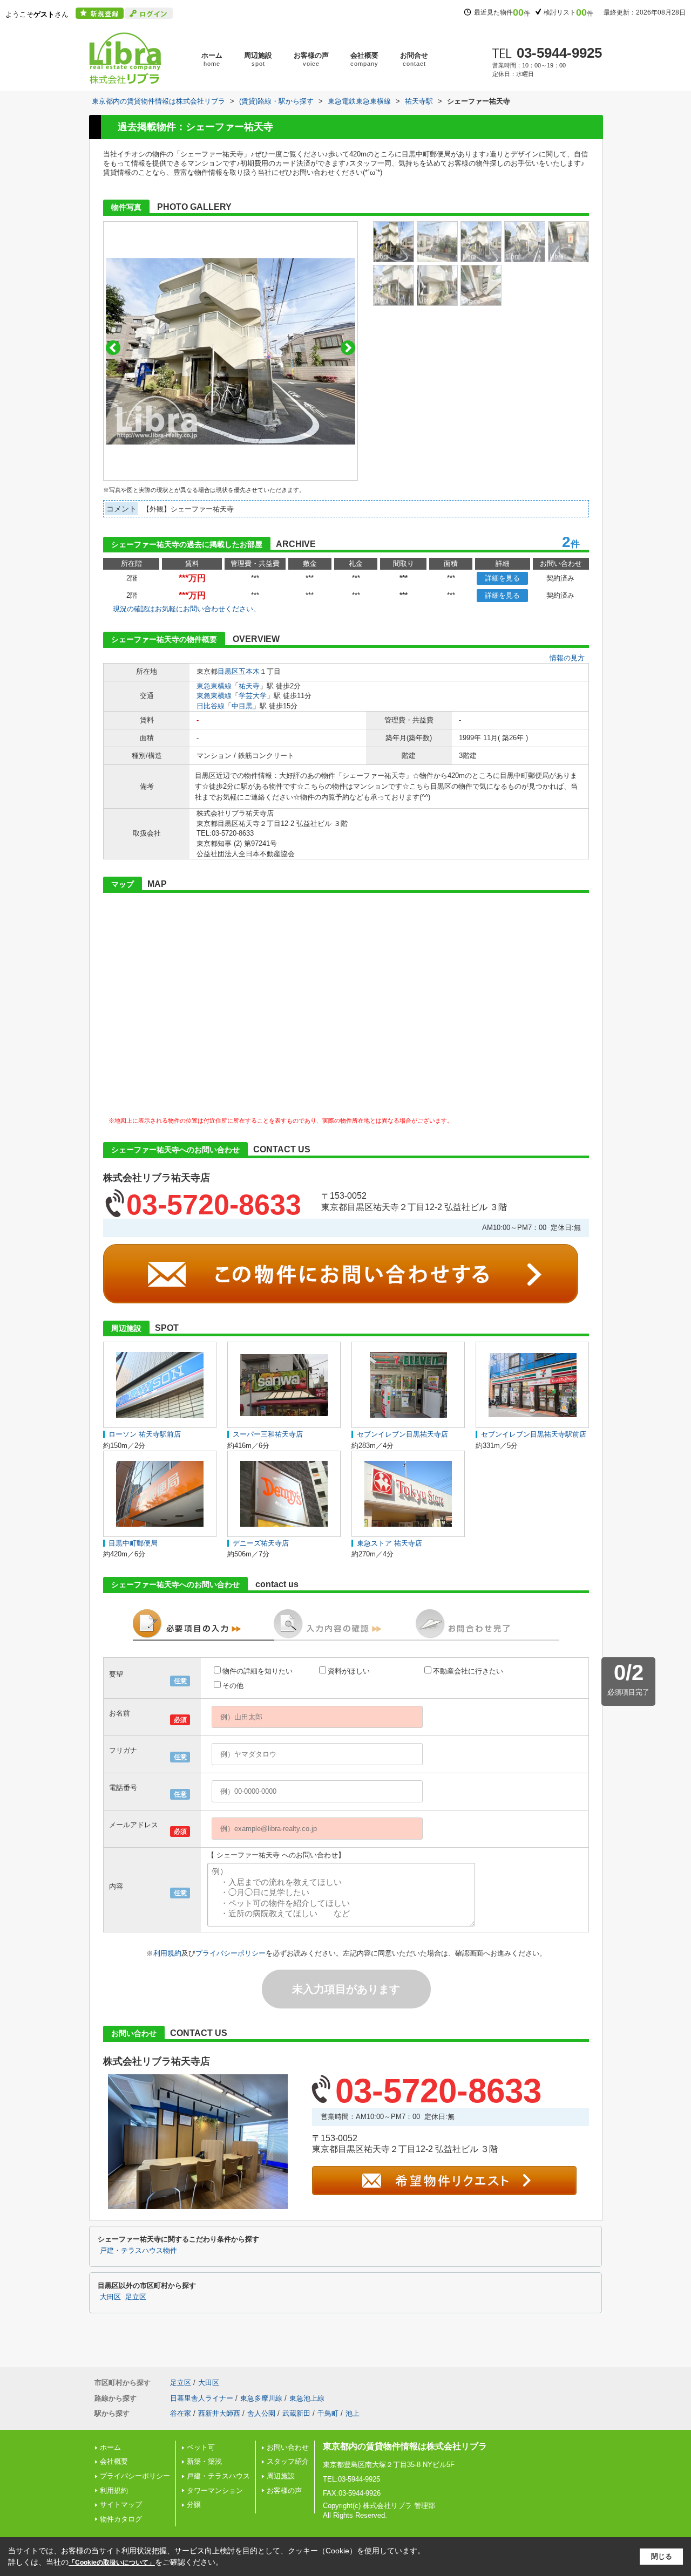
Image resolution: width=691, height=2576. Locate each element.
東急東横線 (214, 686)
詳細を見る (502, 578)
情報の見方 (567, 658)
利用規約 (167, 1953)
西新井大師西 (219, 2413)
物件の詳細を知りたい (258, 1671)
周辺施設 (258, 59)
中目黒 (242, 706)
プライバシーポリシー (231, 1953)
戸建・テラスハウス (218, 2476)
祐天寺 (249, 686)
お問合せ (414, 59)
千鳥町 (328, 2413)
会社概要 (364, 59)
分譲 (194, 2505)
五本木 (249, 671)
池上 (353, 2413)
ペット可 (201, 2447)
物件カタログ (121, 2519)
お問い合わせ (288, 2447)
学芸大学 (253, 696)
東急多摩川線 (261, 2398)
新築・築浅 (204, 2461)
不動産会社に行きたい (468, 1671)
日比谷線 (211, 706)
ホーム (212, 59)
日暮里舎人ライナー (202, 2398)
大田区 (110, 2297)
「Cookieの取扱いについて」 (112, 2563)
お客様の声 (311, 59)
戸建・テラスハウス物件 (138, 2251)
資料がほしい (349, 1671)
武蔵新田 (296, 2413)
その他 (233, 1686)
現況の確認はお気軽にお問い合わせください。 (187, 609)
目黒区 (228, 671)
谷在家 (181, 2413)
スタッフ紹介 (288, 2461)
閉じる (662, 2556)
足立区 (136, 2297)
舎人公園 (261, 2413)
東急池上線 (307, 2398)
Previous (113, 348)
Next (348, 348)
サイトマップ (121, 2505)
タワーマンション (215, 2490)
